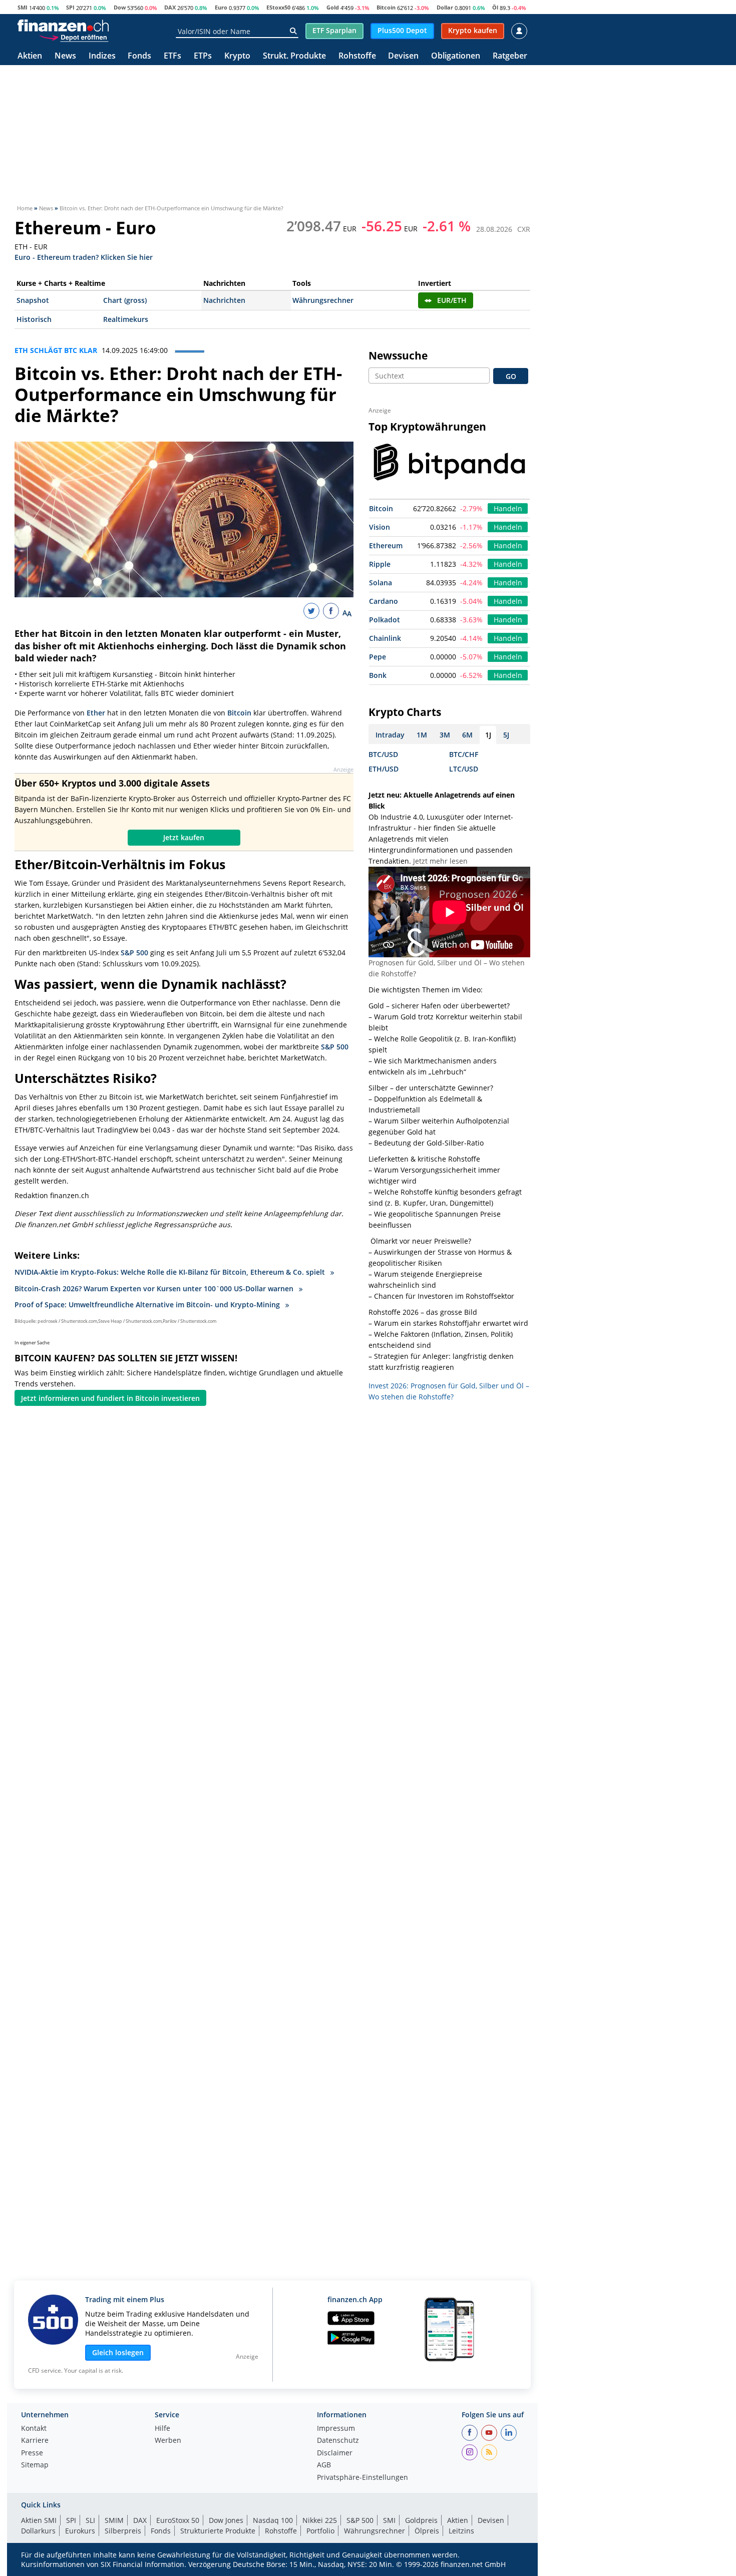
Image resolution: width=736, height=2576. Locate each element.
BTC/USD (383, 754)
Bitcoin (386, 7)
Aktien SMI (39, 2520)
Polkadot (385, 620)
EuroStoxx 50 (178, 2520)
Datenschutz (338, 2441)
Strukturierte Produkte (218, 2531)
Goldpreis (421, 2520)
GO (511, 376)
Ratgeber (510, 56)
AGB (324, 2465)
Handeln (508, 508)
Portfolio (320, 2531)
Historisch (34, 319)
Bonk (378, 675)
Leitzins (461, 2531)
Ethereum (386, 545)
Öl (495, 7)
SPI (70, 7)
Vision (380, 527)
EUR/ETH (452, 300)
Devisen (403, 56)
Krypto (237, 56)
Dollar (445, 7)
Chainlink (385, 638)
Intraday (390, 735)
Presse (32, 2453)
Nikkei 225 (320, 2520)
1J (488, 735)
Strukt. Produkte (294, 56)
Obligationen (456, 56)
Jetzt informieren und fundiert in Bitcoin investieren (110, 1398)
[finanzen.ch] (63, 26)
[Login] (519, 31)
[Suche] (293, 31)
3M (445, 735)
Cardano (384, 601)
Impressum (336, 2429)
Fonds (139, 56)
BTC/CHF (464, 754)
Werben (168, 2441)
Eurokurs (80, 2531)
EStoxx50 (278, 7)
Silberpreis (123, 2531)
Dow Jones (226, 2520)
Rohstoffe (357, 56)
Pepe (378, 657)
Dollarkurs (38, 2531)
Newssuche (398, 355)
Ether (96, 713)
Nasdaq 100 (273, 2520)
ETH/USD (384, 769)
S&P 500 (134, 953)
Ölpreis (427, 2531)
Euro (221, 7)
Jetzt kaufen (184, 837)
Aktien (30, 56)
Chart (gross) (125, 300)
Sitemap (35, 2465)
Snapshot (33, 300)
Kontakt (34, 2429)
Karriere (35, 2441)
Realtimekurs (126, 319)
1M (422, 735)
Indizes (102, 56)
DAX (170, 7)
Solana (381, 583)
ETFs (172, 56)
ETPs (203, 56)
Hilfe (162, 2429)
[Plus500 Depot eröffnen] (74, 37)
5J (506, 735)
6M (467, 735)
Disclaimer (335, 2453)
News (65, 56)
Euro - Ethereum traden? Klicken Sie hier (84, 257)
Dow (120, 7)
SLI (90, 2520)
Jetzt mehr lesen (440, 861)
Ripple (380, 564)
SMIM (114, 2520)
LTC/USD (464, 769)
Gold (333, 7)
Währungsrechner (323, 300)
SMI (23, 7)
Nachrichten (224, 300)
